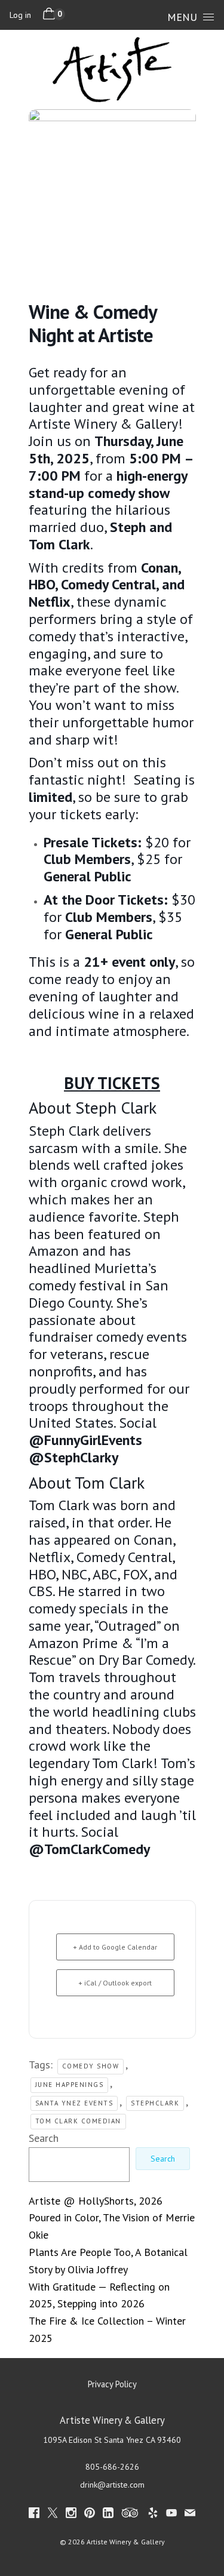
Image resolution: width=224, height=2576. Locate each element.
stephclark (155, 2103)
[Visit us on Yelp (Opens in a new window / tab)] (153, 2515)
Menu (182, 17)
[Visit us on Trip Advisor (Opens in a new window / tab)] (130, 2515)
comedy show (91, 2066)
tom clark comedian (78, 2121)
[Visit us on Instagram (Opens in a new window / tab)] (71, 2515)
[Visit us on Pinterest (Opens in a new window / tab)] (90, 2515)
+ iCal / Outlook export (115, 1983)
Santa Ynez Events (74, 2103)
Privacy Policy (112, 2384)
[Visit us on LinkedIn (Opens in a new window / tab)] (108, 2515)
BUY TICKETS (112, 1083)
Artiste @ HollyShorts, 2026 (96, 2201)
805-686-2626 (112, 2467)
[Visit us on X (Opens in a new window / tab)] (53, 2515)
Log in (20, 15)
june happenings (70, 2085)
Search (44, 2138)
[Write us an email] (190, 2515)
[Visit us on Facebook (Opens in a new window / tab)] (34, 2515)
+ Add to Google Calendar (115, 1947)
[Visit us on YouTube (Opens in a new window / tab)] (171, 2515)
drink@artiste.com (112, 2485)
